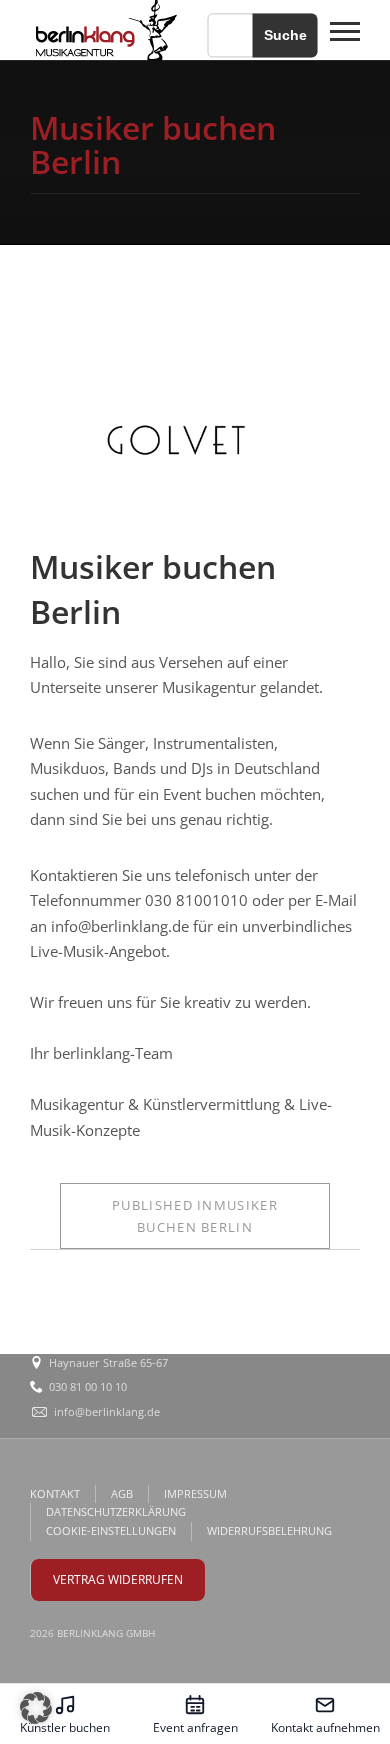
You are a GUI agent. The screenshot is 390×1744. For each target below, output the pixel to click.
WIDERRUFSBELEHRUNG (269, 1530)
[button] (36, 1708)
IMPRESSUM (195, 1493)
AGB (122, 1493)
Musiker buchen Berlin (195, 1216)
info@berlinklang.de (107, 1411)
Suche (285, 35)
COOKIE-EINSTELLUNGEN (111, 1530)
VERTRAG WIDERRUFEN (118, 1579)
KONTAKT (55, 1493)
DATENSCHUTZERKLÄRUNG (116, 1511)
